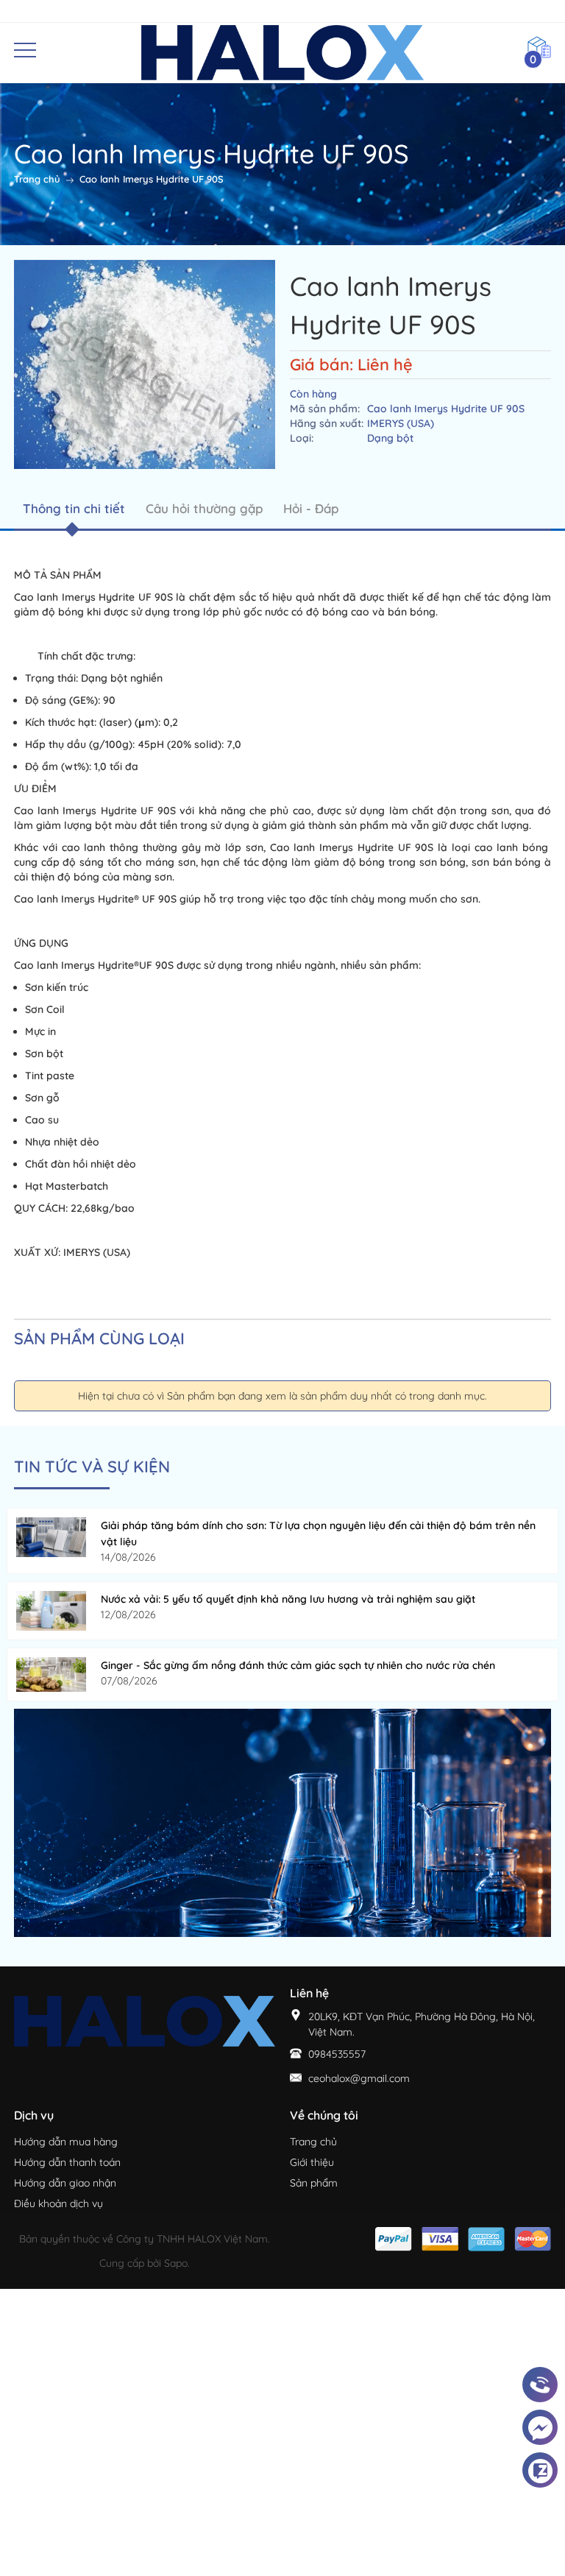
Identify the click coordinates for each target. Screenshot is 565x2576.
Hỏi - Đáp (311, 508)
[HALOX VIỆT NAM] (283, 52)
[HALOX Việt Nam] (282, 1822)
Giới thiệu (312, 2162)
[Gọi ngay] (540, 2385)
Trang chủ (313, 2142)
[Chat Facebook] (540, 2428)
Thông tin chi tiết (74, 508)
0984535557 (337, 2054)
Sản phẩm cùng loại (99, 1338)
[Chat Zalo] (540, 2471)
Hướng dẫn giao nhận (65, 2183)
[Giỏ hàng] (539, 46)
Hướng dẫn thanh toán (67, 2162)
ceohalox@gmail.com (359, 2078)
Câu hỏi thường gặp (204, 508)
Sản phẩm (314, 2183)
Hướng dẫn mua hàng (66, 2142)
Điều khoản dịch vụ (58, 2203)
